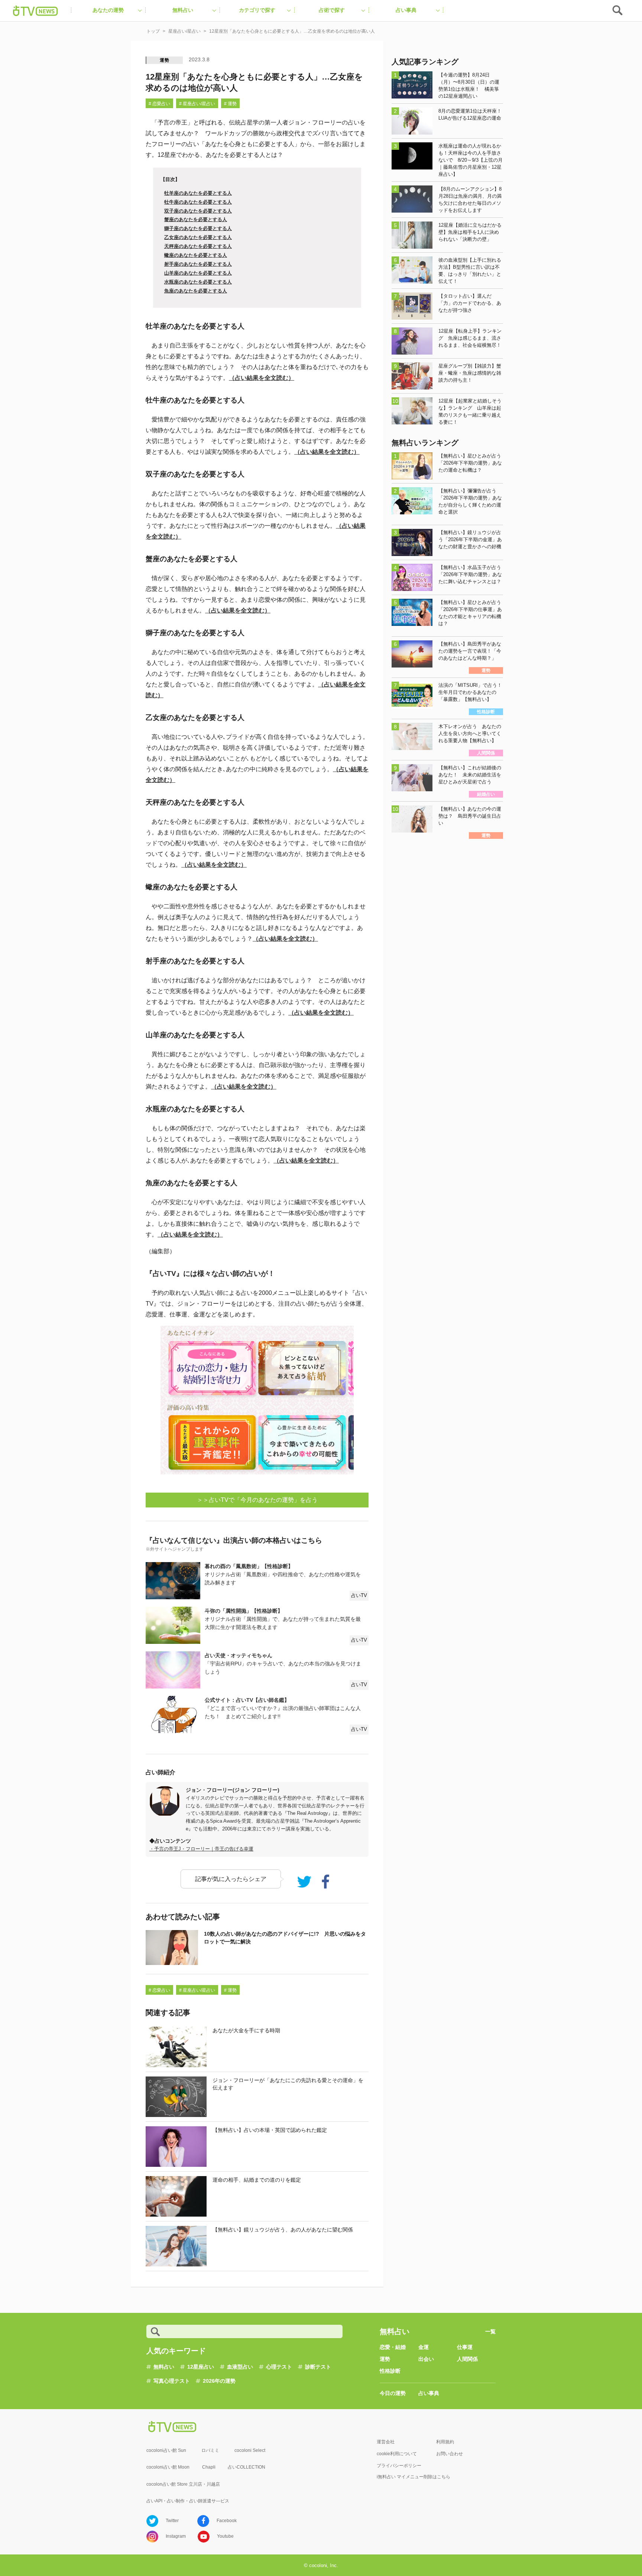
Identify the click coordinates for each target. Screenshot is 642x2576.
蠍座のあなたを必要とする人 (196, 255)
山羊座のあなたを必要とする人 (198, 273)
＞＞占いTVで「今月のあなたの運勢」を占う (257, 1500)
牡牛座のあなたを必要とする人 (198, 202)
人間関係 (467, 2359)
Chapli (209, 2467)
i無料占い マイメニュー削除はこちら (414, 2477)
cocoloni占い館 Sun (166, 2450)
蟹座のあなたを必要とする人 (196, 219)
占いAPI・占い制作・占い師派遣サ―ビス (188, 2501)
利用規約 (445, 2442)
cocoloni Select (250, 2450)
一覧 (490, 2331)
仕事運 (465, 2347)
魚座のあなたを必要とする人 (196, 291)
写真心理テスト (172, 2381)
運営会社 (386, 2442)
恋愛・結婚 (393, 2347)
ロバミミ (210, 2450)
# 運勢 (230, 104)
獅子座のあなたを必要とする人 (198, 228)
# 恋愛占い (159, 104)
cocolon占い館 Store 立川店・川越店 (183, 2484)
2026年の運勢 (219, 2381)
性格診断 (390, 2371)
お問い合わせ (450, 2454)
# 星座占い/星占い (197, 104)
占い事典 (429, 2393)
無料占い (164, 2367)
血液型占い (240, 2367)
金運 (424, 2347)
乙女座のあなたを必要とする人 (198, 237)
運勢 (165, 60)
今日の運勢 (393, 2393)
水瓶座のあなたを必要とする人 (198, 282)
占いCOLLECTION (247, 2467)
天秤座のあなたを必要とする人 (198, 246)
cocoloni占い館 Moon (168, 2467)
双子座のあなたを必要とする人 (198, 211)
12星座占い (201, 2367)
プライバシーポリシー (399, 2466)
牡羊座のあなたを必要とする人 (198, 193)
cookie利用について (397, 2454)
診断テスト (318, 2367)
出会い (426, 2359)
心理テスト (279, 2367)
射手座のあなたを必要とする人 (198, 264)
